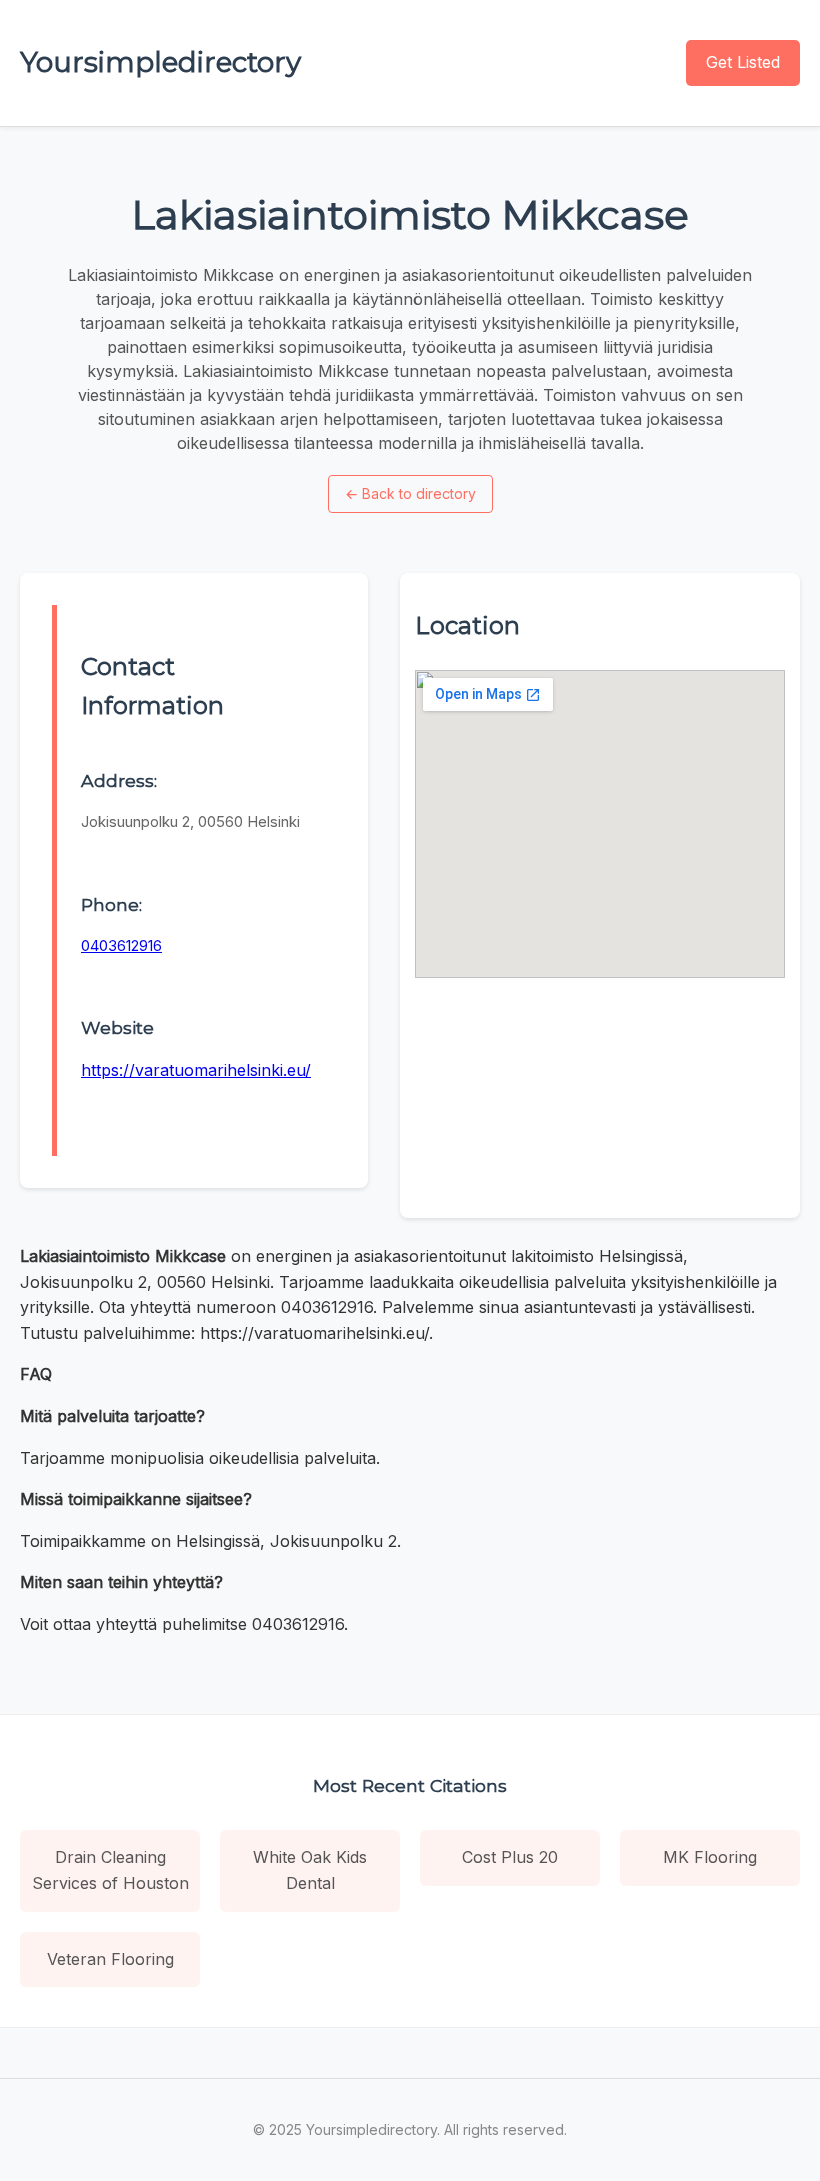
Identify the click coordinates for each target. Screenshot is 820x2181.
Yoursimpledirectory (160, 62)
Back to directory (410, 493)
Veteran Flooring (110, 1959)
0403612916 (121, 945)
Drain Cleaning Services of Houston (110, 1870)
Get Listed (743, 62)
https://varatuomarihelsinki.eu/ (196, 1070)
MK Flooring (710, 1857)
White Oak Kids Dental (310, 1870)
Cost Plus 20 (510, 1857)
